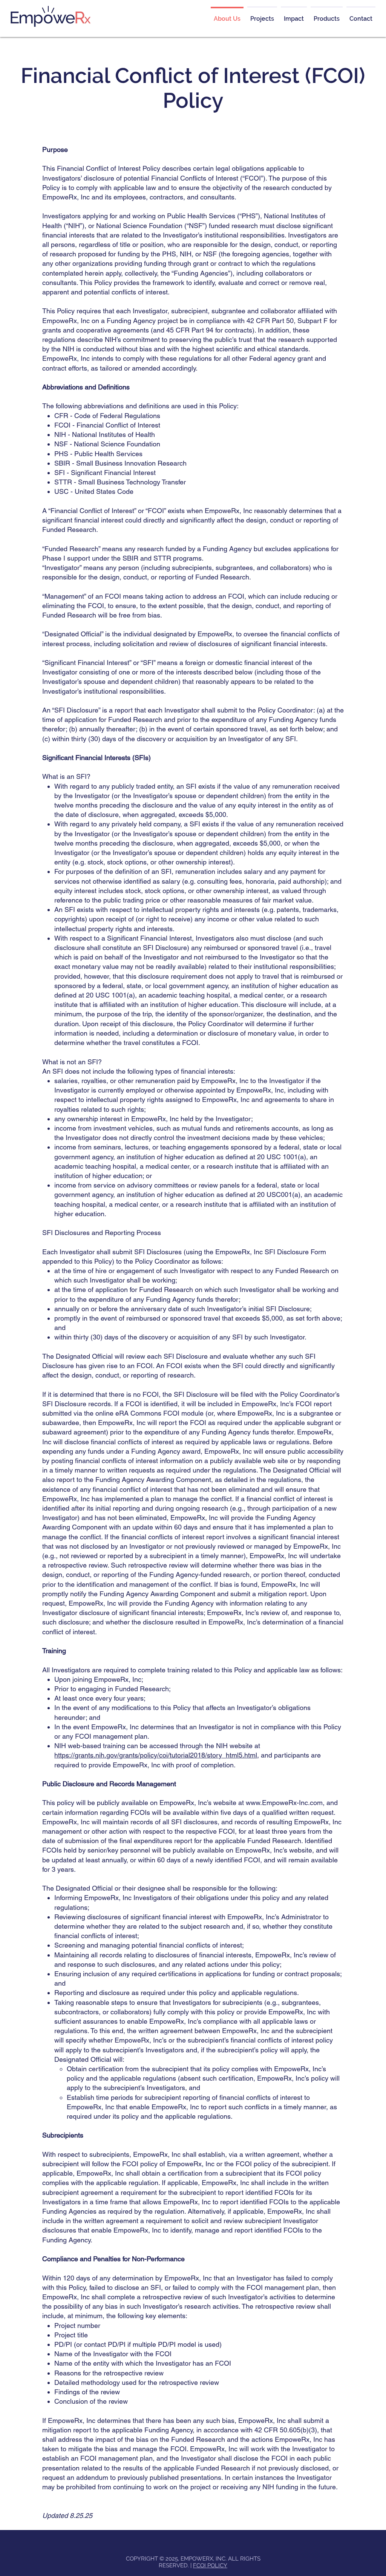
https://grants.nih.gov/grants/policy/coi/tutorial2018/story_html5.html (156, 1755)
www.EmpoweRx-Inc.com (284, 1803)
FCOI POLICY (210, 2565)
